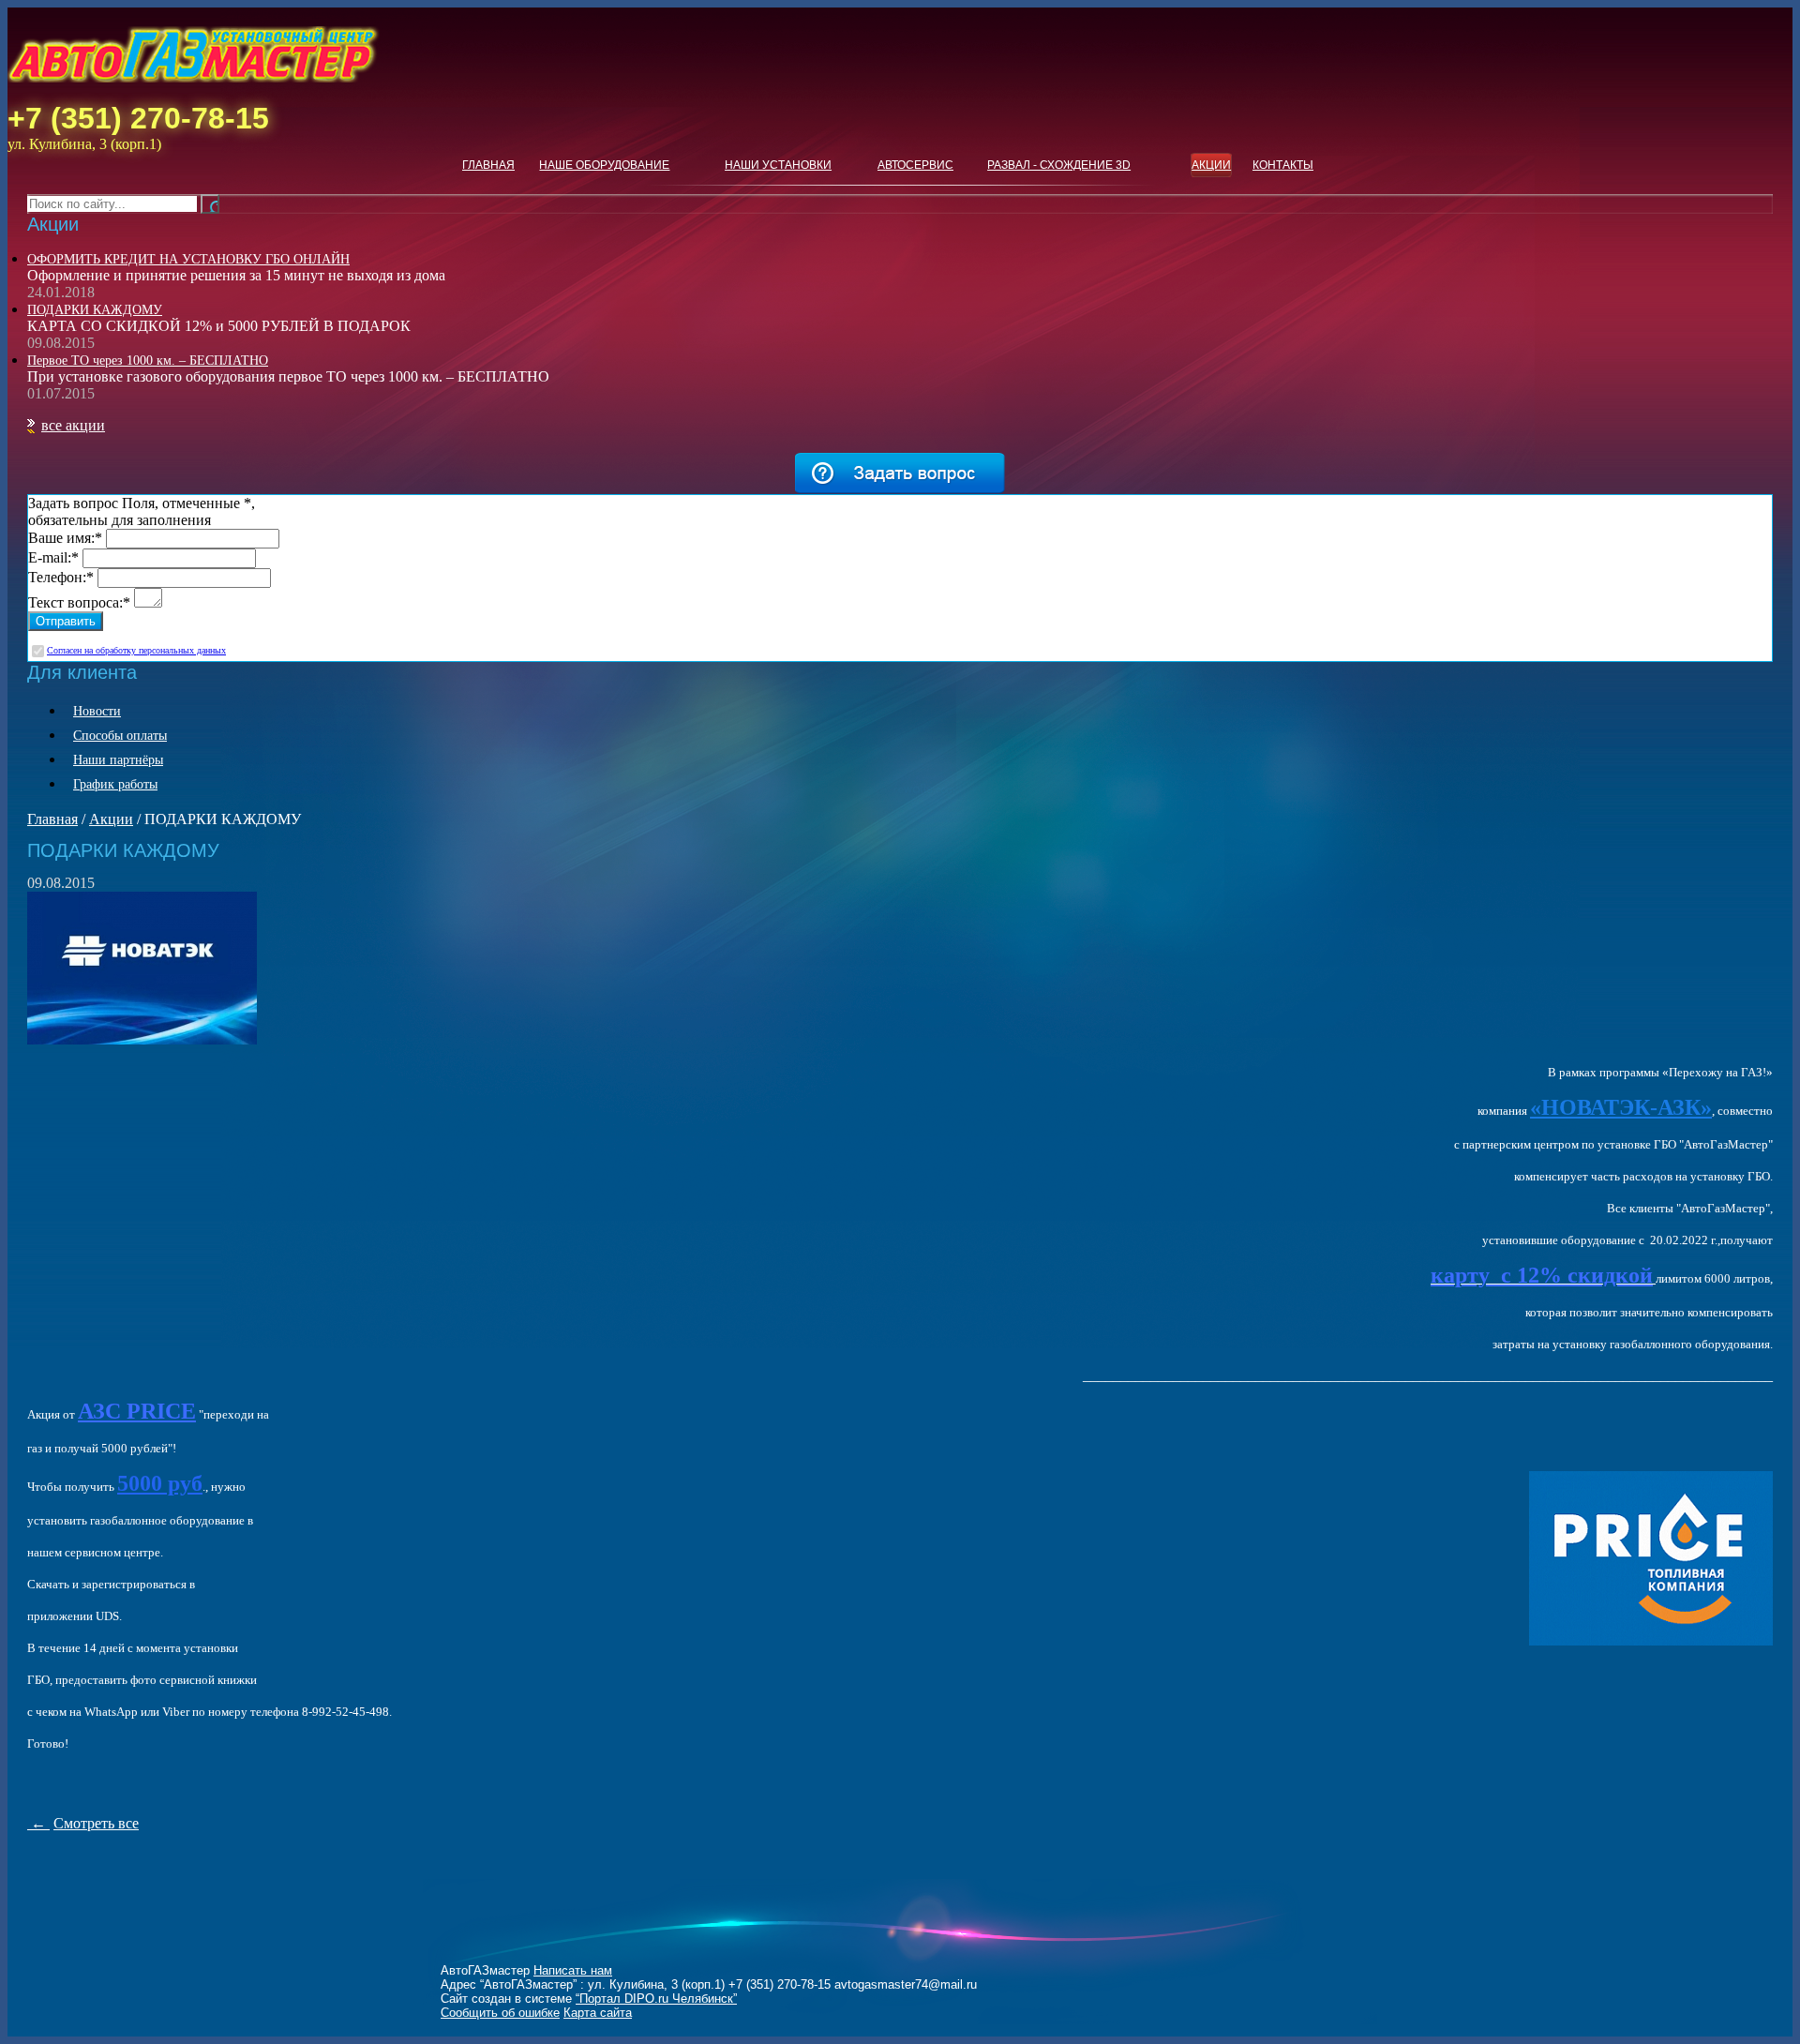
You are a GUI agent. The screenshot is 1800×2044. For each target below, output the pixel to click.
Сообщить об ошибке (500, 2013)
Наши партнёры (118, 760)
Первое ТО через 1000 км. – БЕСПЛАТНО (148, 361)
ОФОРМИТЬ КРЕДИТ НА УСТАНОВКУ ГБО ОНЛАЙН (188, 259)
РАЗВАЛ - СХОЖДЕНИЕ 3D (1059, 165)
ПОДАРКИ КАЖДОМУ (95, 310)
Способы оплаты (120, 736)
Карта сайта (598, 2013)
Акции (1211, 165)
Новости (97, 711)
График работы (115, 784)
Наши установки (778, 165)
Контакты (1283, 165)
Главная (488, 165)
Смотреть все (96, 1823)
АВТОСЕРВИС (915, 165)
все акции (73, 425)
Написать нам (573, 1970)
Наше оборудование (604, 165)
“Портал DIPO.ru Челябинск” (656, 1999)
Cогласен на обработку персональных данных (136, 650)
